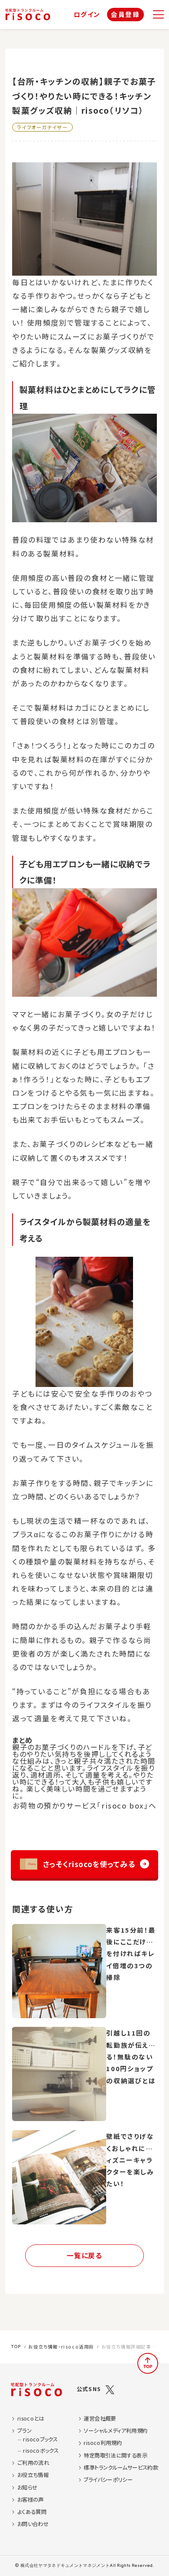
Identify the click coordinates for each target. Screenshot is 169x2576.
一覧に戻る (84, 2255)
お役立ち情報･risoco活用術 (61, 2347)
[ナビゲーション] (158, 15)
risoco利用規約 (103, 2443)
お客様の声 (31, 2500)
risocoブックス (40, 2439)
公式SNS (89, 2389)
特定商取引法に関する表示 (115, 2456)
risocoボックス (41, 2451)
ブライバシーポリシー (108, 2480)
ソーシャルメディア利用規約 (115, 2431)
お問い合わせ (33, 2524)
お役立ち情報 (33, 2475)
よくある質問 (32, 2512)
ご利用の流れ (33, 2463)
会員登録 (125, 14)
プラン (24, 2431)
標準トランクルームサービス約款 (121, 2468)
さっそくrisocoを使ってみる (89, 1864)
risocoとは (31, 2419)
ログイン (87, 15)
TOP (16, 2347)
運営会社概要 (100, 2419)
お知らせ (28, 2488)
